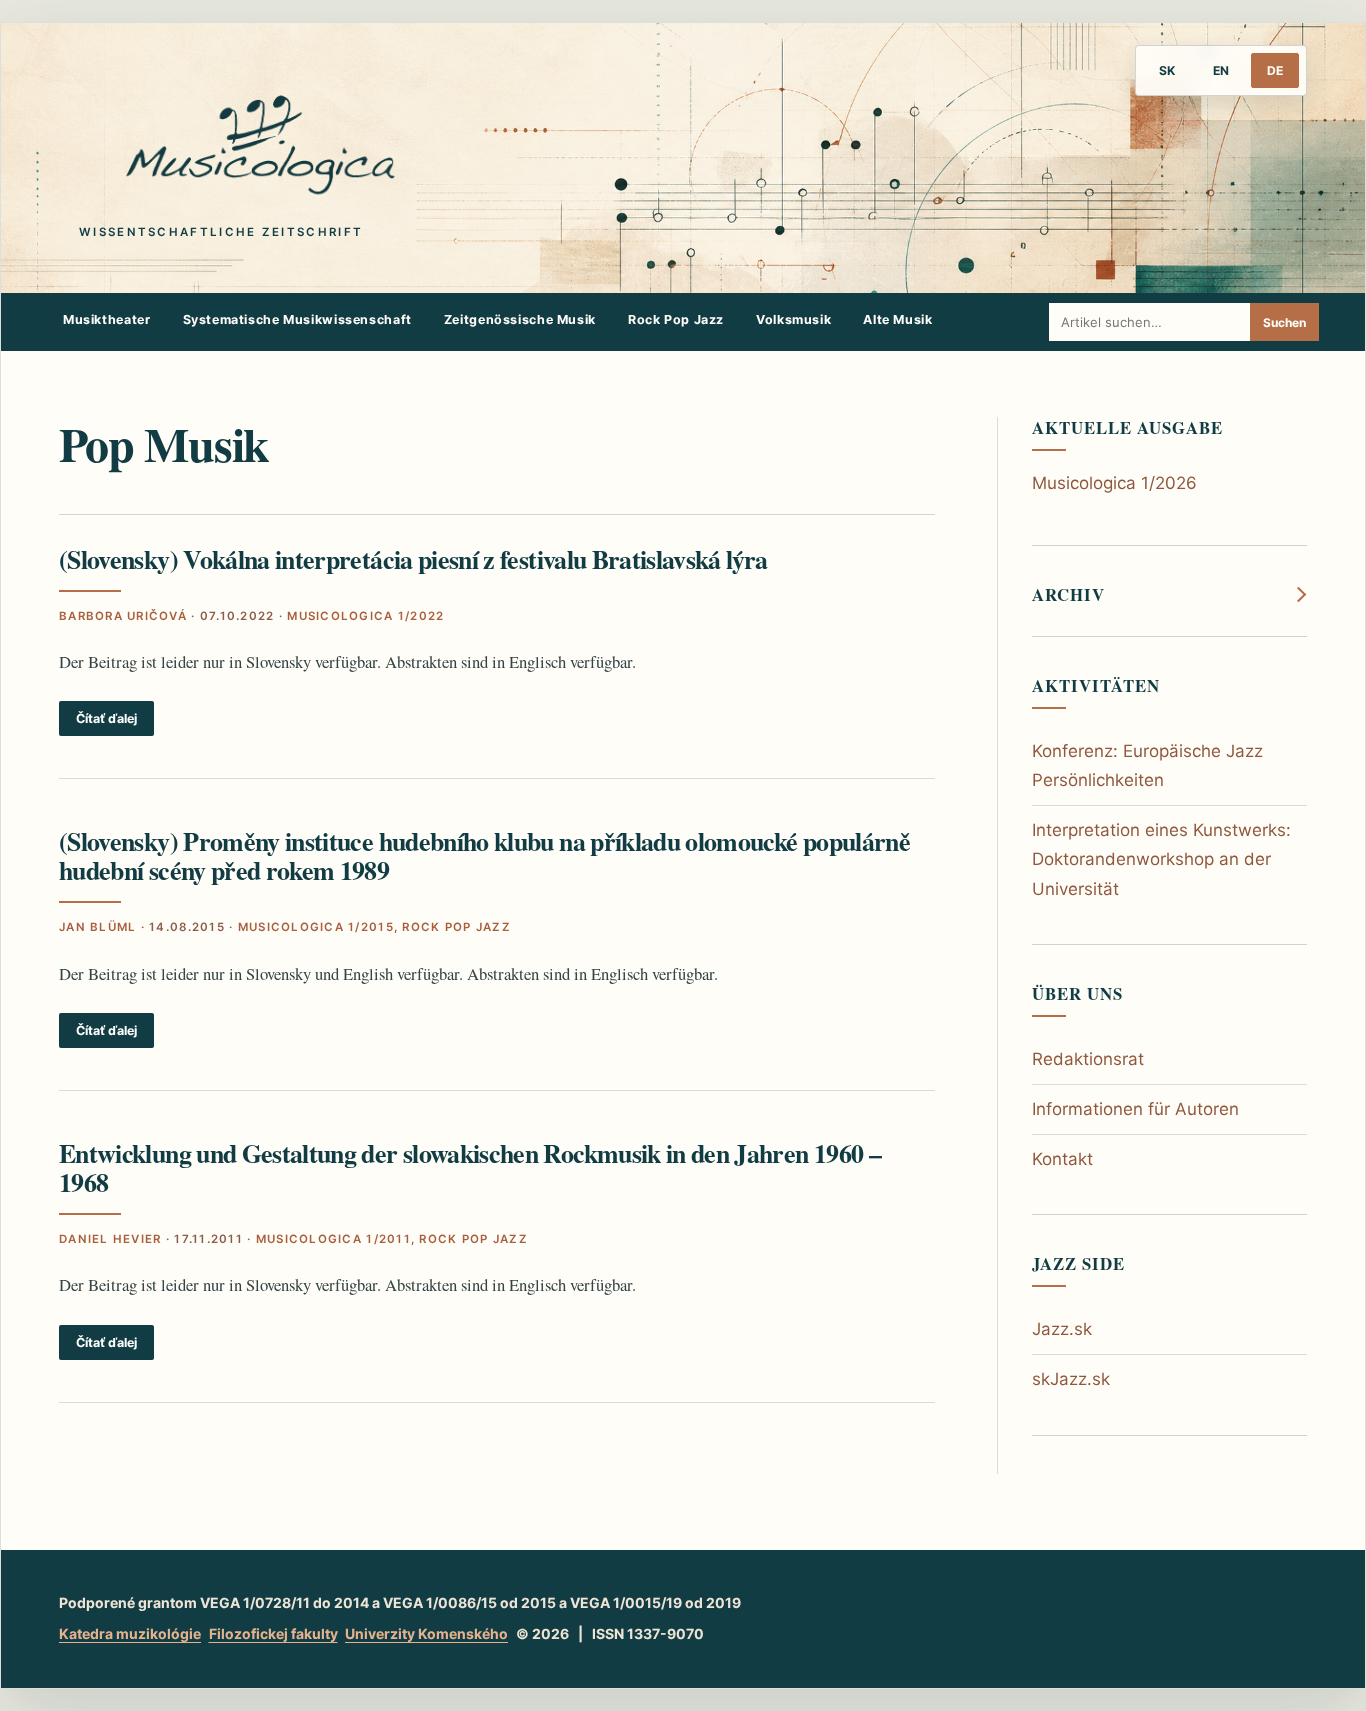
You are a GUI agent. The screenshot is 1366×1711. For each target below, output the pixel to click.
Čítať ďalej (106, 718)
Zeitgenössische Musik (520, 319)
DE (1275, 70)
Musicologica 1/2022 (365, 616)
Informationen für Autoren (1135, 1109)
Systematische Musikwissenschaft (297, 319)
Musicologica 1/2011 (333, 1239)
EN (1221, 70)
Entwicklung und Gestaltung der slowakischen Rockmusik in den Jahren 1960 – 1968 (470, 1167)
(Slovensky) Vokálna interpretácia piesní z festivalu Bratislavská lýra (413, 559)
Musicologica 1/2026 (1114, 483)
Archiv (1068, 595)
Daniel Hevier (110, 1239)
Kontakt (1062, 1159)
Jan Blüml (97, 927)
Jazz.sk (1062, 1329)
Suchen (1284, 322)
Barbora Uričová (123, 616)
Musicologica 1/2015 (316, 927)
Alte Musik (897, 319)
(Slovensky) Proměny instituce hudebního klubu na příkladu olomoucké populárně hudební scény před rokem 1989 (484, 855)
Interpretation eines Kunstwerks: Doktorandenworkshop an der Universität (1161, 859)
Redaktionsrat (1088, 1059)
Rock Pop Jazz (676, 319)
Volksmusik (793, 319)
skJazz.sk (1071, 1379)
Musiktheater (107, 319)
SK (1167, 70)
